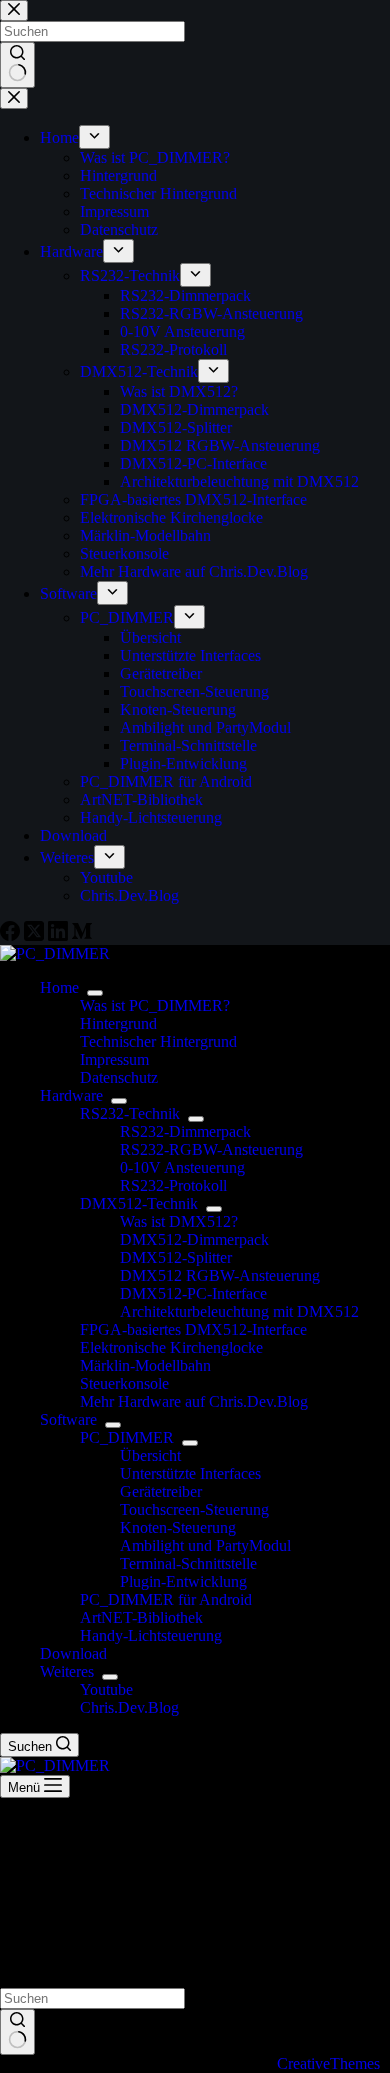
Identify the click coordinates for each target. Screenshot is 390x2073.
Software (68, 1419)
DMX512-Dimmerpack (194, 1239)
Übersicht (150, 1455)
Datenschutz (119, 1077)
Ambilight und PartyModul (205, 1545)
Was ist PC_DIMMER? (155, 1005)
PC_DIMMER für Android (166, 1599)
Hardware (71, 1095)
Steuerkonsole (124, 1383)
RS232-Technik (130, 1113)
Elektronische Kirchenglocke (171, 1347)
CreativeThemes (328, 2063)
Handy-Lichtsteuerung (151, 1635)
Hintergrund (118, 1023)
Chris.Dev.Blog (129, 1707)
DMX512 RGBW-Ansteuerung (220, 1275)
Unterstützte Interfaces (190, 1473)
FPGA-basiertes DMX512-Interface (193, 1329)
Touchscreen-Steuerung (194, 1509)
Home (59, 987)
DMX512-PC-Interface (193, 1293)
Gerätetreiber (161, 1491)
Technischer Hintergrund (158, 1041)
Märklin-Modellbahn (145, 1365)
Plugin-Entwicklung (183, 1581)
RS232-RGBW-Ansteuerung (211, 1149)
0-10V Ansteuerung (182, 1167)
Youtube (106, 1689)
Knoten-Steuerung (178, 1527)
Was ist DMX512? (179, 1221)
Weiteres (67, 1671)
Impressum (114, 1059)
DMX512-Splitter (176, 1257)
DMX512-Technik (139, 1203)
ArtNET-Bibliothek (141, 1617)
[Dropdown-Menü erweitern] (95, 993)
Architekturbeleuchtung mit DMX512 (239, 1311)
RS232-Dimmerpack (185, 1131)
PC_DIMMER (127, 1437)
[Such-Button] (17, 2032)
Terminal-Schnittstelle (188, 1563)
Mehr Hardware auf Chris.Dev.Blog (194, 1401)
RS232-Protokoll (173, 1185)
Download (73, 1653)
